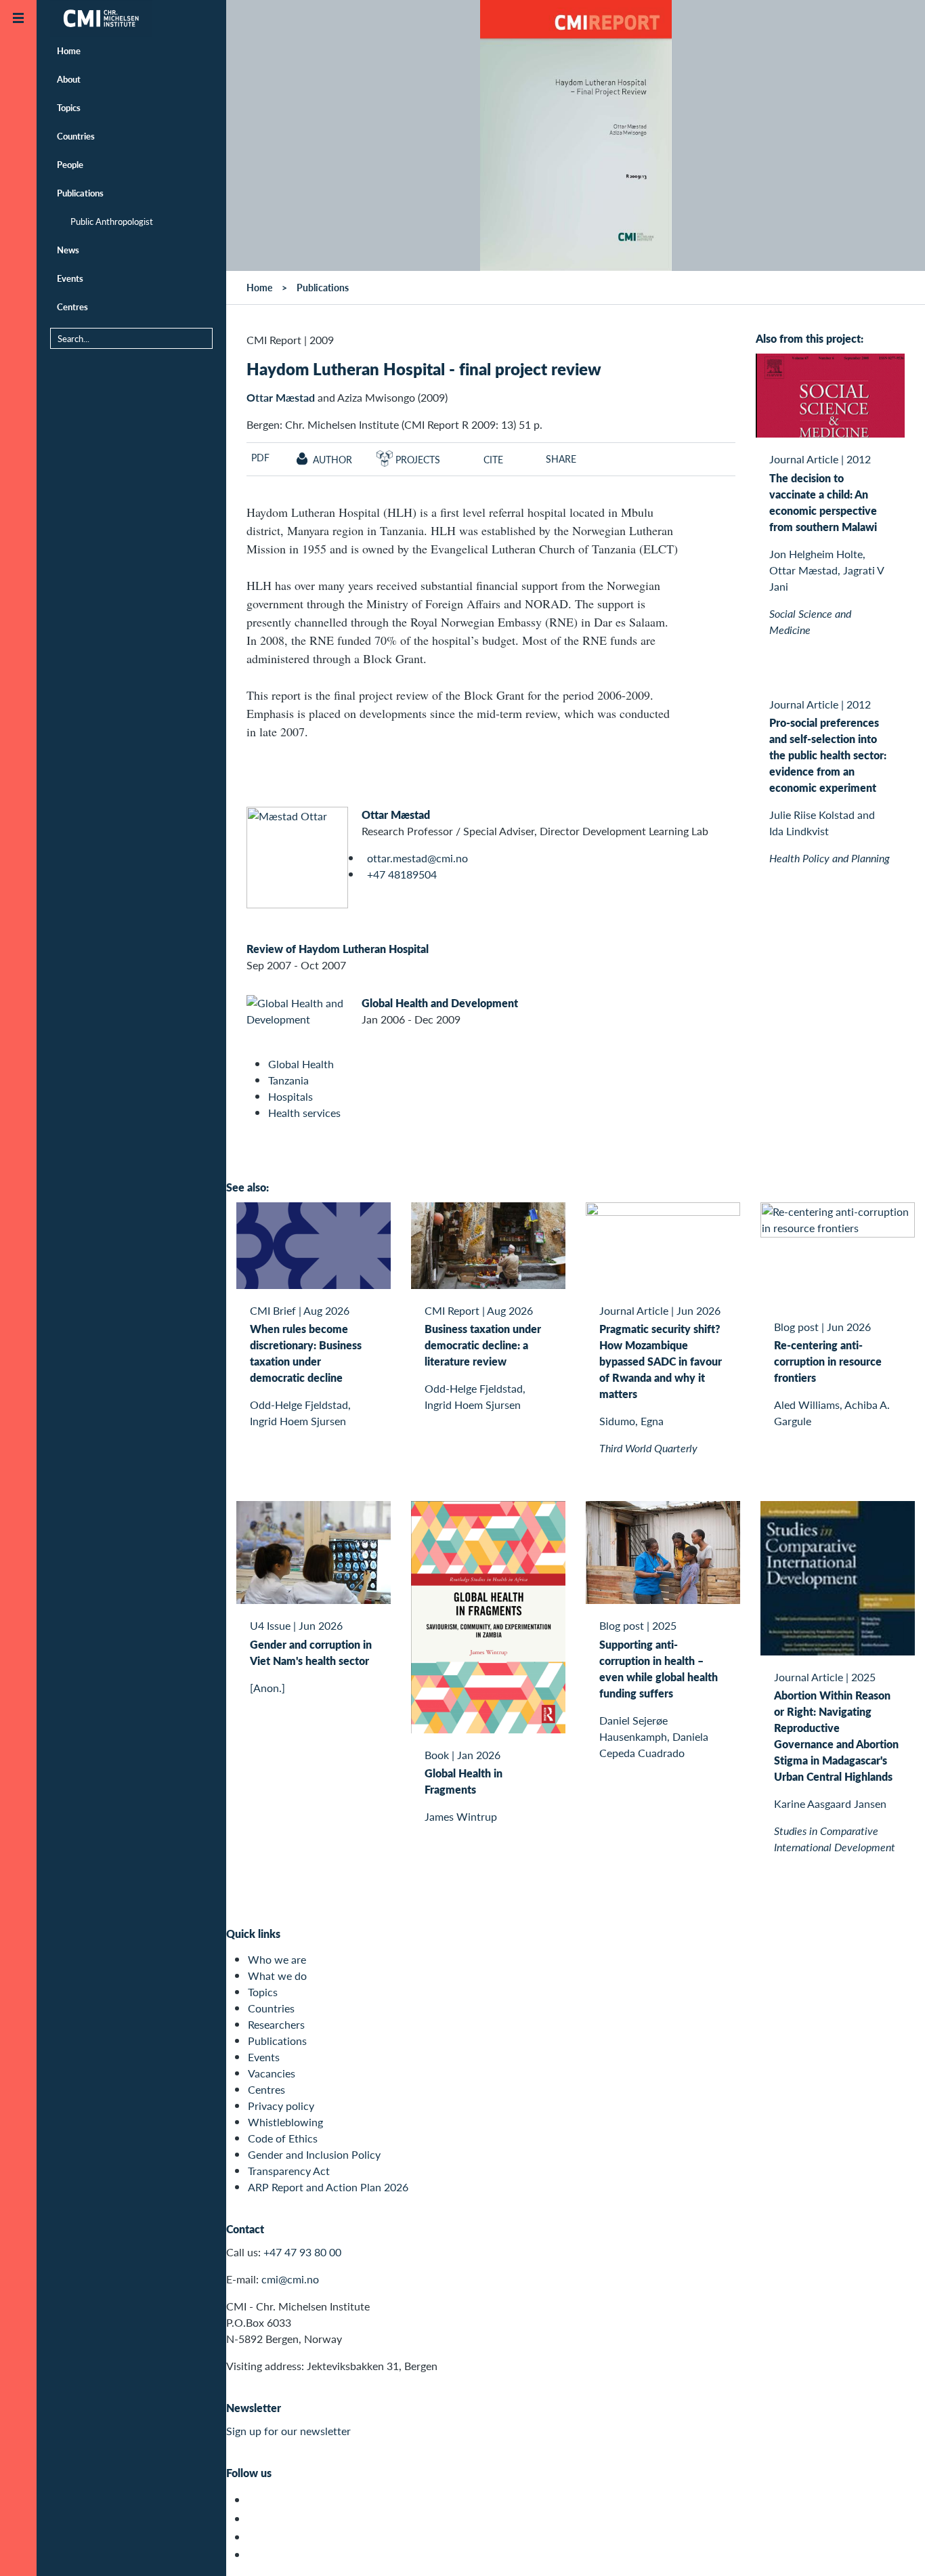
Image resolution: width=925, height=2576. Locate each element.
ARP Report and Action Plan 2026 (328, 2187)
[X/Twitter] (256, 2500)
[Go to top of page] (895, 2548)
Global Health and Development (440, 1003)
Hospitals (291, 1096)
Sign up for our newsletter (288, 2431)
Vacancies (272, 2073)
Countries (76, 136)
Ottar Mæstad (281, 397)
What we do (277, 1976)
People (70, 164)
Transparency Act (289, 2171)
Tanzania (288, 1080)
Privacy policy (281, 2106)
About (69, 79)
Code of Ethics (283, 2138)
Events (70, 278)
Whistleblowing (285, 2122)
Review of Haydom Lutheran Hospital (338, 949)
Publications (80, 193)
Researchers (276, 2024)
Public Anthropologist (112, 221)
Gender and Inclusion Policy (314, 2154)
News (68, 250)
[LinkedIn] (256, 2555)
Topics (69, 107)
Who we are (277, 1959)
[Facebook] (256, 2519)
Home (69, 50)
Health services (304, 1113)
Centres (72, 307)
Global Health (301, 1064)
